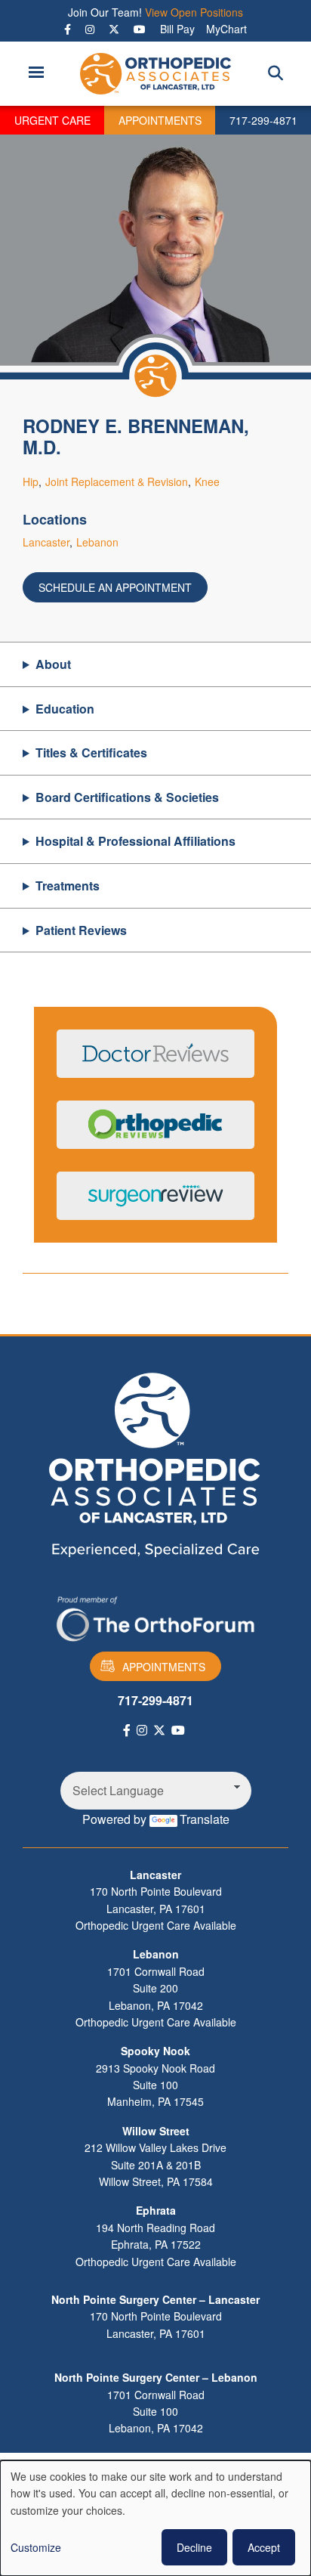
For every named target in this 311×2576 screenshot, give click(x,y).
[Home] (156, 74)
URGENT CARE (52, 120)
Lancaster (46, 542)
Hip (31, 481)
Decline (194, 2547)
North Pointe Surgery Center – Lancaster (155, 2299)
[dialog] (155, 2518)
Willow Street (156, 2131)
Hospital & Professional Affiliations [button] (135, 841)
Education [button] (65, 709)
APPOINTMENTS (160, 120)
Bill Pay (177, 29)
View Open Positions (194, 12)
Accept (264, 2547)
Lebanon (97, 542)
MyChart (226, 29)
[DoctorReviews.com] (155, 1063)
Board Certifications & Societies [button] (127, 797)
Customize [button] (36, 2547)
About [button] (53, 664)
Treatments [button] (68, 885)
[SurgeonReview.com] (155, 1205)
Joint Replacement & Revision (117, 481)
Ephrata (156, 2210)
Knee (207, 481)
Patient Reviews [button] (81, 930)
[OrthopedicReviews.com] (155, 1134)
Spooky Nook (155, 2051)
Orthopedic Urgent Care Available (156, 1925)
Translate (205, 1819)
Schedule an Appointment (115, 587)
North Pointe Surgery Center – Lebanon (156, 2377)
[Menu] (35, 74)
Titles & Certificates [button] (91, 752)
